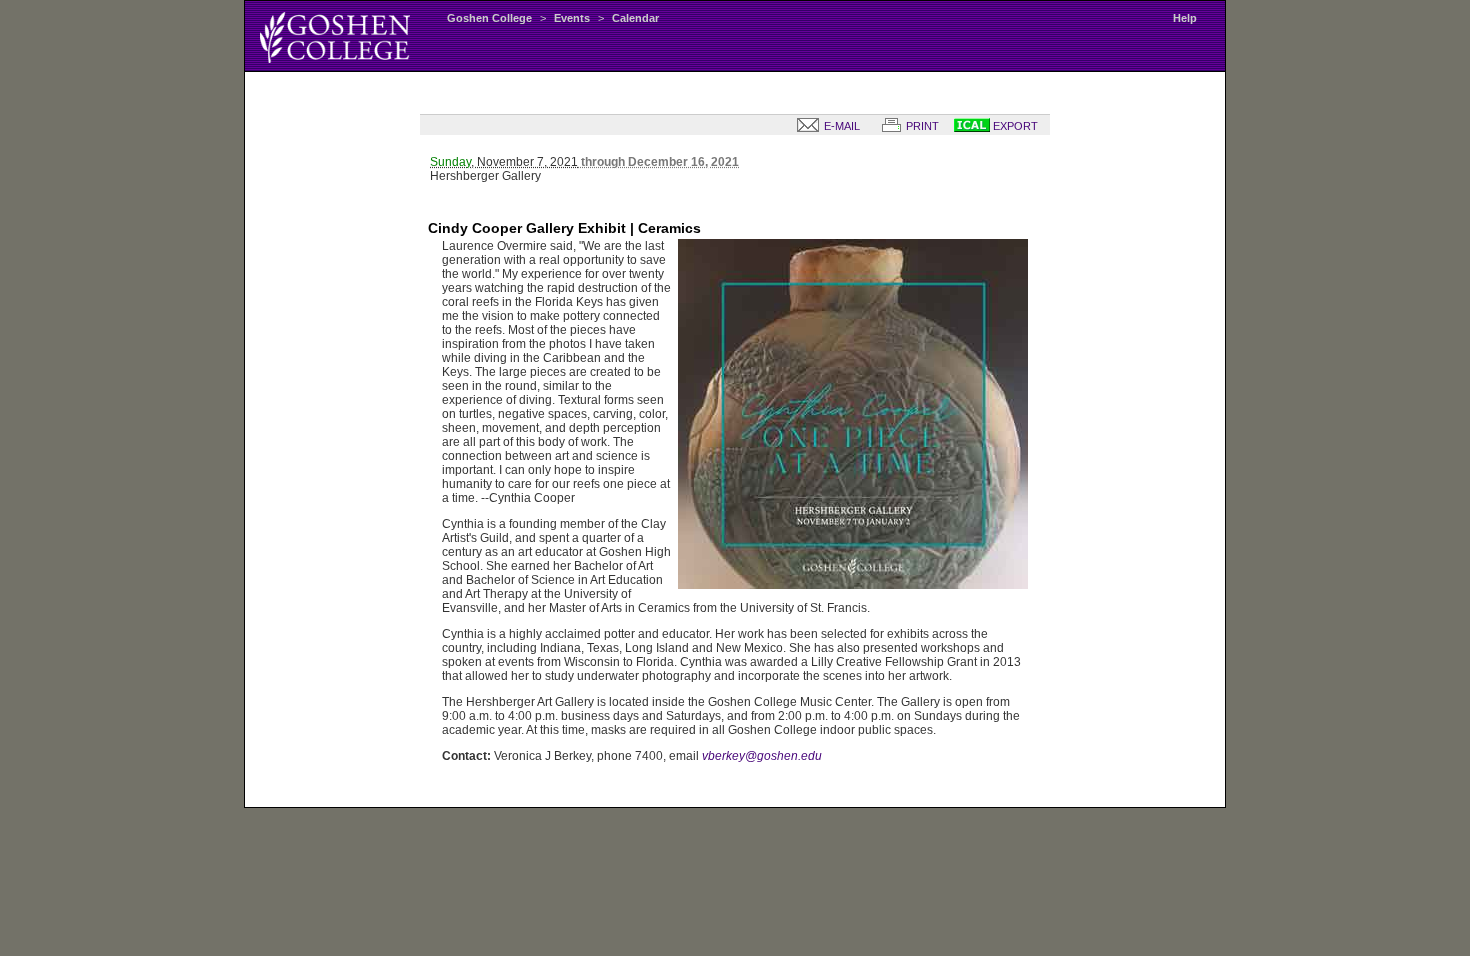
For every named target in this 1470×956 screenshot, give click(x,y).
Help (1185, 18)
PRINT (921, 126)
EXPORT (1014, 126)
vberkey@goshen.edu (762, 756)
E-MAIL (840, 126)
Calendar (635, 18)
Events (572, 18)
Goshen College (489, 18)
